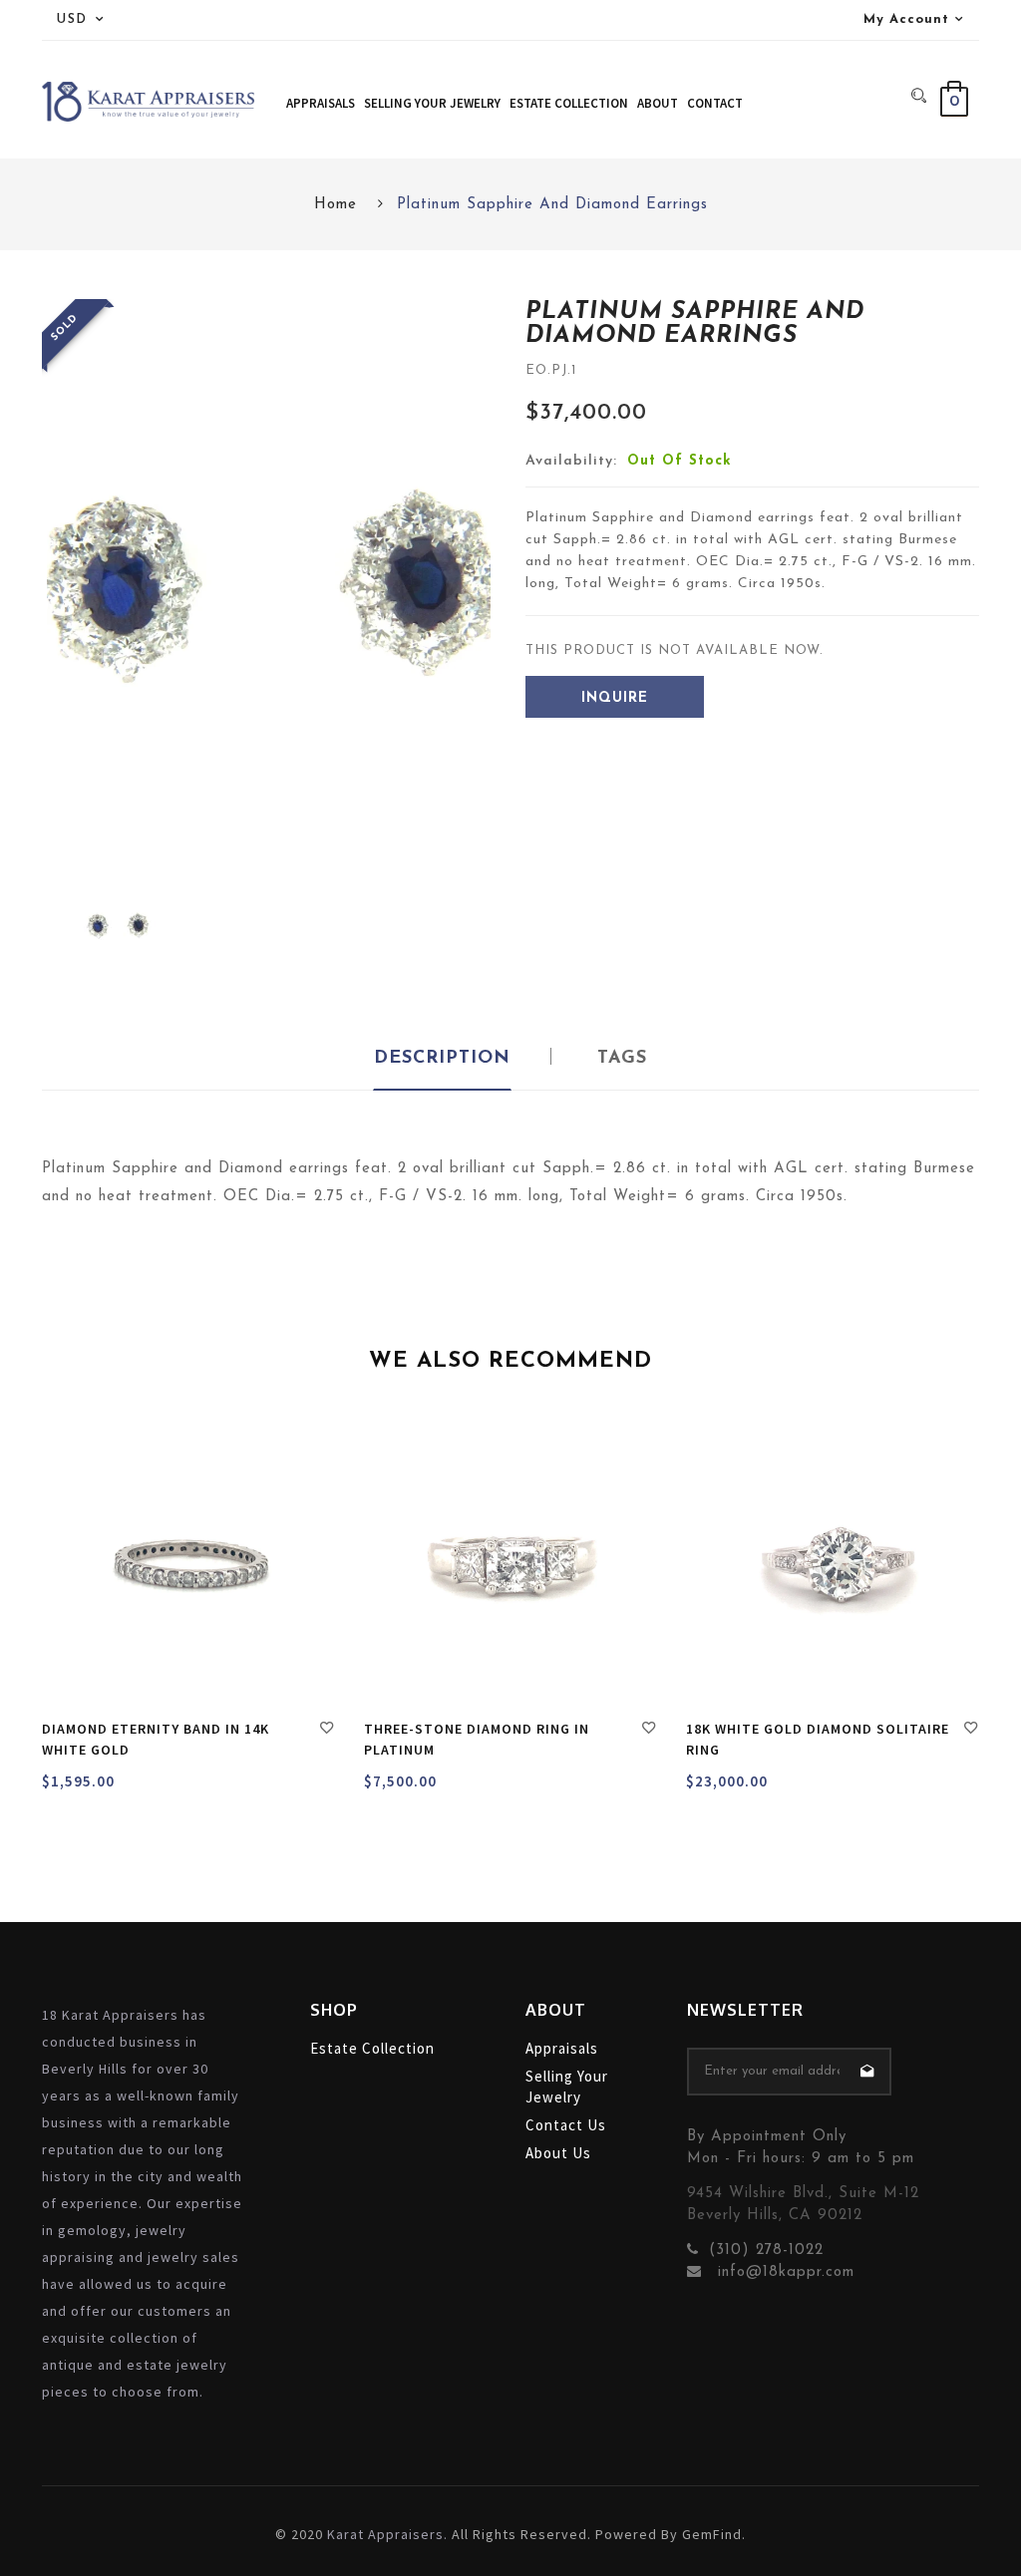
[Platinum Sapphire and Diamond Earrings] (118, 926)
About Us (558, 2153)
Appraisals (562, 2048)
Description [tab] (442, 1059)
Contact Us (566, 2125)
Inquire (615, 698)
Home (336, 205)
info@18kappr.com (783, 2272)
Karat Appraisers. (387, 2534)
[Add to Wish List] (327, 1731)
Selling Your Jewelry (567, 2087)
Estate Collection (372, 2048)
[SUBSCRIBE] (867, 2072)
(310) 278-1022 (766, 2251)
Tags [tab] (622, 1059)
